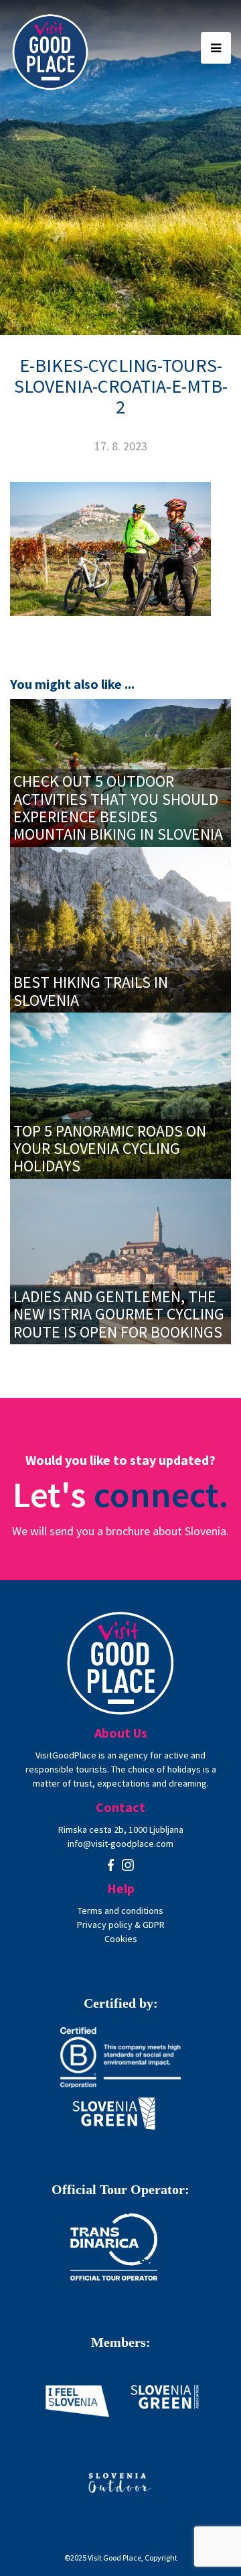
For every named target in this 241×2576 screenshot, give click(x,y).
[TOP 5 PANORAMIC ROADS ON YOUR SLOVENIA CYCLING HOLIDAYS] (120, 1094)
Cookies (121, 1939)
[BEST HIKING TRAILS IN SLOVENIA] (120, 928)
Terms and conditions (120, 1911)
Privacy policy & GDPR (121, 1925)
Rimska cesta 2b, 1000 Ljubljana (121, 1829)
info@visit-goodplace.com (120, 1844)
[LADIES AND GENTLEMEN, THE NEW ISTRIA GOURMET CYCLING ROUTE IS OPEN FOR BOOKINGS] (120, 1260)
